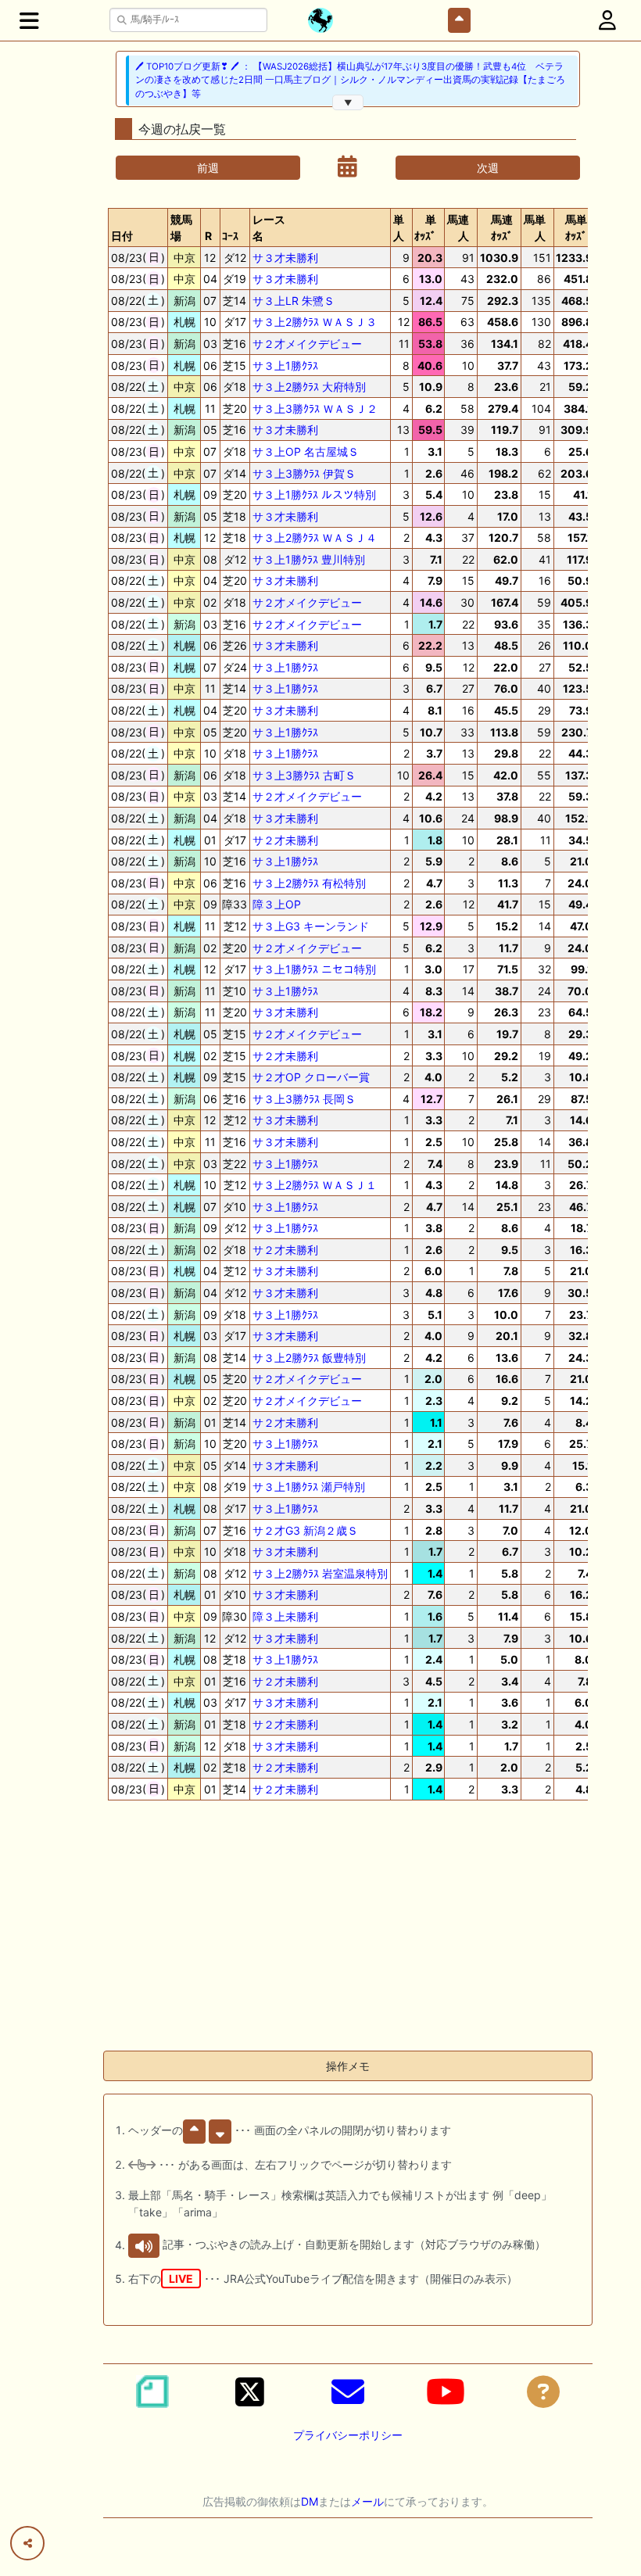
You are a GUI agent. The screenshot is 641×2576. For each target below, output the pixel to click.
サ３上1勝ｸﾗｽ (285, 365)
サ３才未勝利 (285, 258)
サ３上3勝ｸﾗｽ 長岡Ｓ (304, 1099)
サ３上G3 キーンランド (311, 926)
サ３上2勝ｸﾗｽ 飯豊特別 (309, 1358)
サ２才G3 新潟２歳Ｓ (305, 1530)
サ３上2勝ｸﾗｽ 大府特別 (309, 387)
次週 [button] (488, 168)
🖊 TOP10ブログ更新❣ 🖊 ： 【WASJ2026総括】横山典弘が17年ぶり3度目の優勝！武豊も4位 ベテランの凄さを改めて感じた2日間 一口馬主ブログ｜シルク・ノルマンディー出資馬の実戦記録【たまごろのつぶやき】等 (350, 80)
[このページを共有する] (27, 2543)
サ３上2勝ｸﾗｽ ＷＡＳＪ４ (315, 537)
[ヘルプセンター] (543, 2391)
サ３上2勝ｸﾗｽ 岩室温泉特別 (320, 1573)
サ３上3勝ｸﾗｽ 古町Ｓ (304, 775)
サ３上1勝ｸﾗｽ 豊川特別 (309, 559)
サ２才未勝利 (285, 840)
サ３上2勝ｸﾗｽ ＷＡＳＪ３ (315, 322)
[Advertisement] (348, 1929)
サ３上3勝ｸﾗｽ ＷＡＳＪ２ (315, 408)
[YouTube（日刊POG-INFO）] (446, 2391)
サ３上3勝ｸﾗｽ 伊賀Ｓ (304, 473)
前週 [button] (208, 168)
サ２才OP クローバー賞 (311, 1077)
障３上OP (277, 904)
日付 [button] (122, 236)
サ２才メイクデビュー (307, 344)
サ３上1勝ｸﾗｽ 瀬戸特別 (309, 1487)
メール (367, 2501)
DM (310, 2501)
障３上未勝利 (285, 1616)
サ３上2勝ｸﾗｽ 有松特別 (309, 883)
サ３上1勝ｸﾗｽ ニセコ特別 (314, 969)
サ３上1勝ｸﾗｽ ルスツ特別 (314, 494)
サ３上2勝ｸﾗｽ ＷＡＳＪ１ (315, 1185)
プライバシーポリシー (348, 2435)
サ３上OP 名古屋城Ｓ (306, 451)
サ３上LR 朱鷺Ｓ (294, 301)
